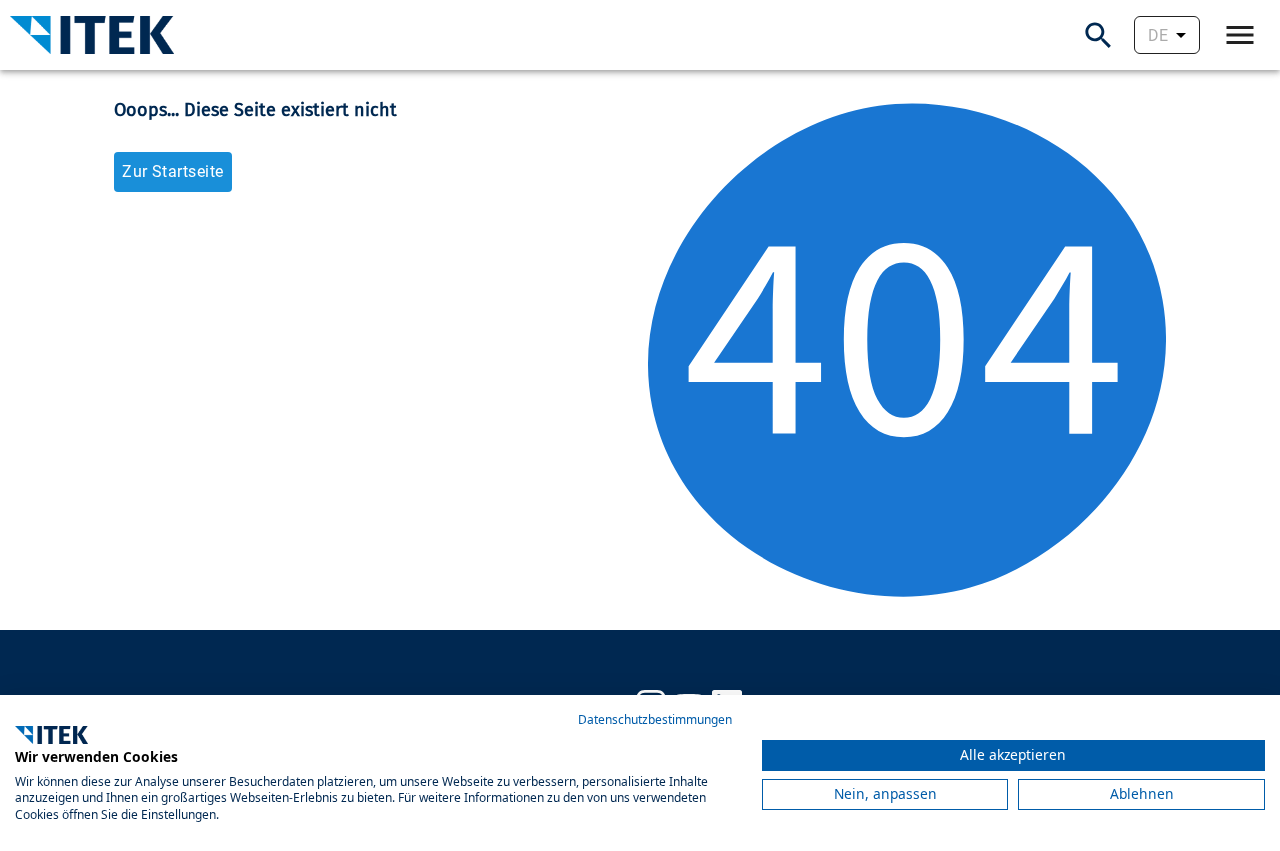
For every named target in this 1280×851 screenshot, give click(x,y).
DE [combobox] (1158, 35)
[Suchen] (1098, 35)
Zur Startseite (172, 171)
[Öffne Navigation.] (1240, 35)
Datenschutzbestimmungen (655, 719)
